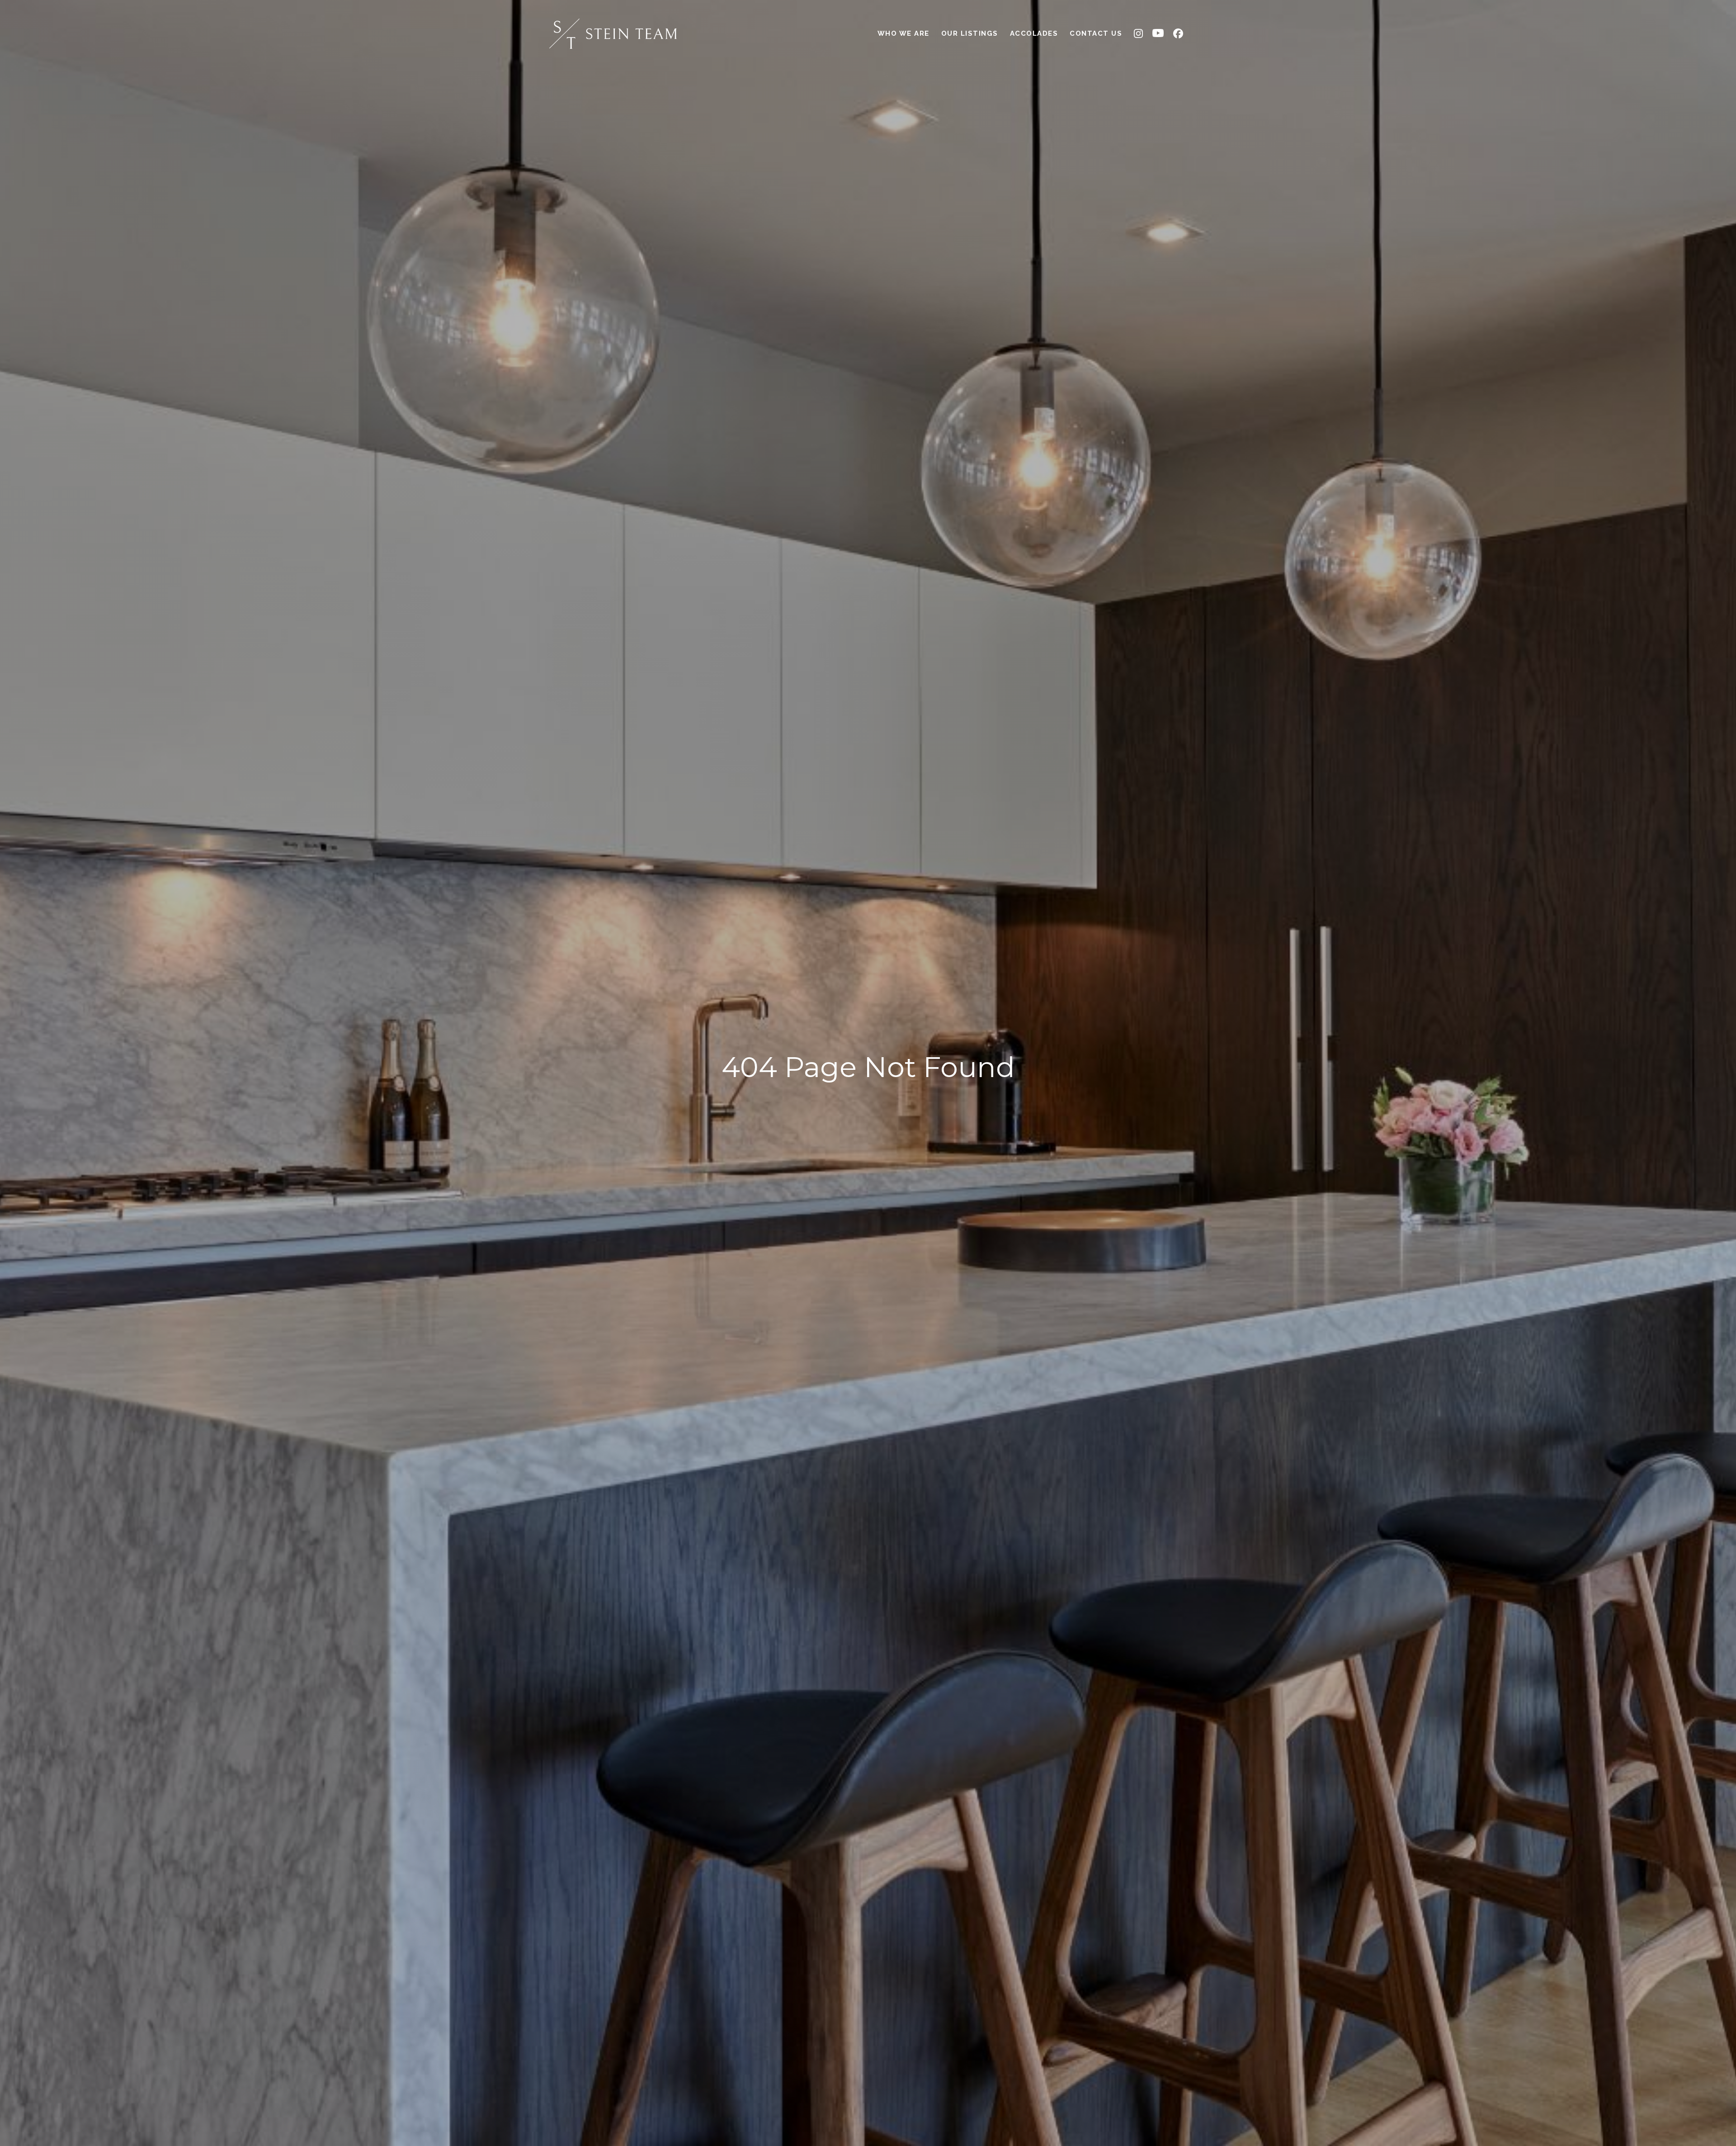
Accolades (1034, 33)
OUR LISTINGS (970, 33)
